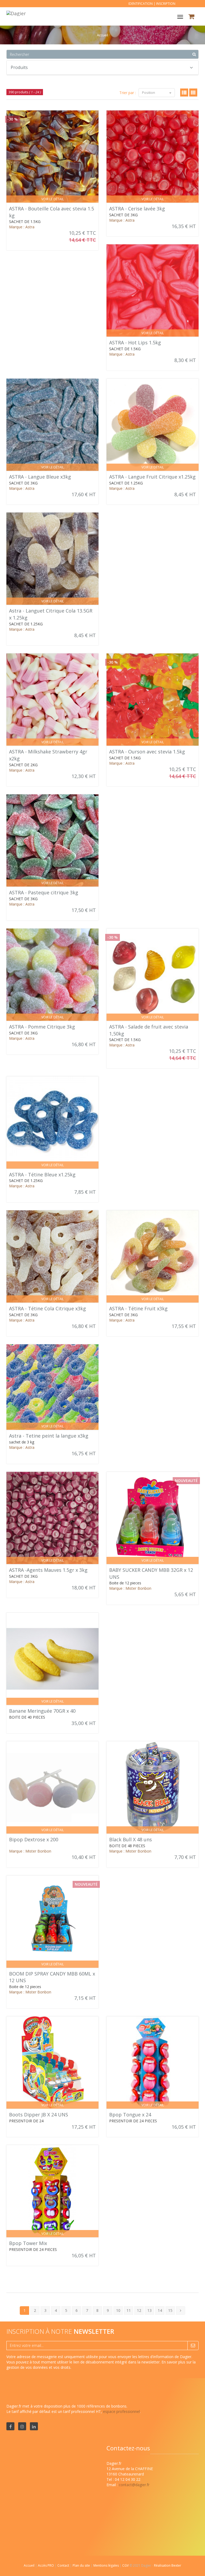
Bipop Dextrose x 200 (34, 1839)
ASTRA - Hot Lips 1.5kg (135, 342)
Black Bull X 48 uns (131, 1839)
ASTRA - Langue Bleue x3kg (40, 477)
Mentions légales (107, 2565)
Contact (64, 2565)
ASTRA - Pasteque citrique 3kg (44, 892)
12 (139, 2310)
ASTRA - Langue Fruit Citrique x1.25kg (152, 477)
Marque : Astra (22, 227)
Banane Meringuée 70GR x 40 (42, 1711)
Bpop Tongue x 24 (130, 2115)
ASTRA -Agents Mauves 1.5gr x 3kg (48, 1570)
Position (149, 93)
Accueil (29, 2565)
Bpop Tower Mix (28, 2243)
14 (160, 2310)
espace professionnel (121, 2411)
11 (129, 2310)
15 (170, 2310)
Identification (141, 4)
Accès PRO (46, 2565)
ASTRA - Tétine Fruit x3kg (138, 1308)
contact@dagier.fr (134, 2485)
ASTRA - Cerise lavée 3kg (137, 209)
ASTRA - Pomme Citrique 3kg (42, 1027)
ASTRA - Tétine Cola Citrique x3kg (48, 1308)
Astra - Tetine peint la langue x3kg (49, 1436)
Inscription (166, 4)
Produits (19, 67)
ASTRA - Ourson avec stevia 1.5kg (147, 752)
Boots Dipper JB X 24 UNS (39, 2115)
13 (149, 2310)
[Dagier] (15, 13)
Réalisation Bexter (168, 2565)
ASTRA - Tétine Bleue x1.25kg (42, 1175)
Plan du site (82, 2565)
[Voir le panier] (192, 17)
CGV (126, 2565)
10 (118, 2310)
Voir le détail (53, 199)
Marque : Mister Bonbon (130, 1588)
